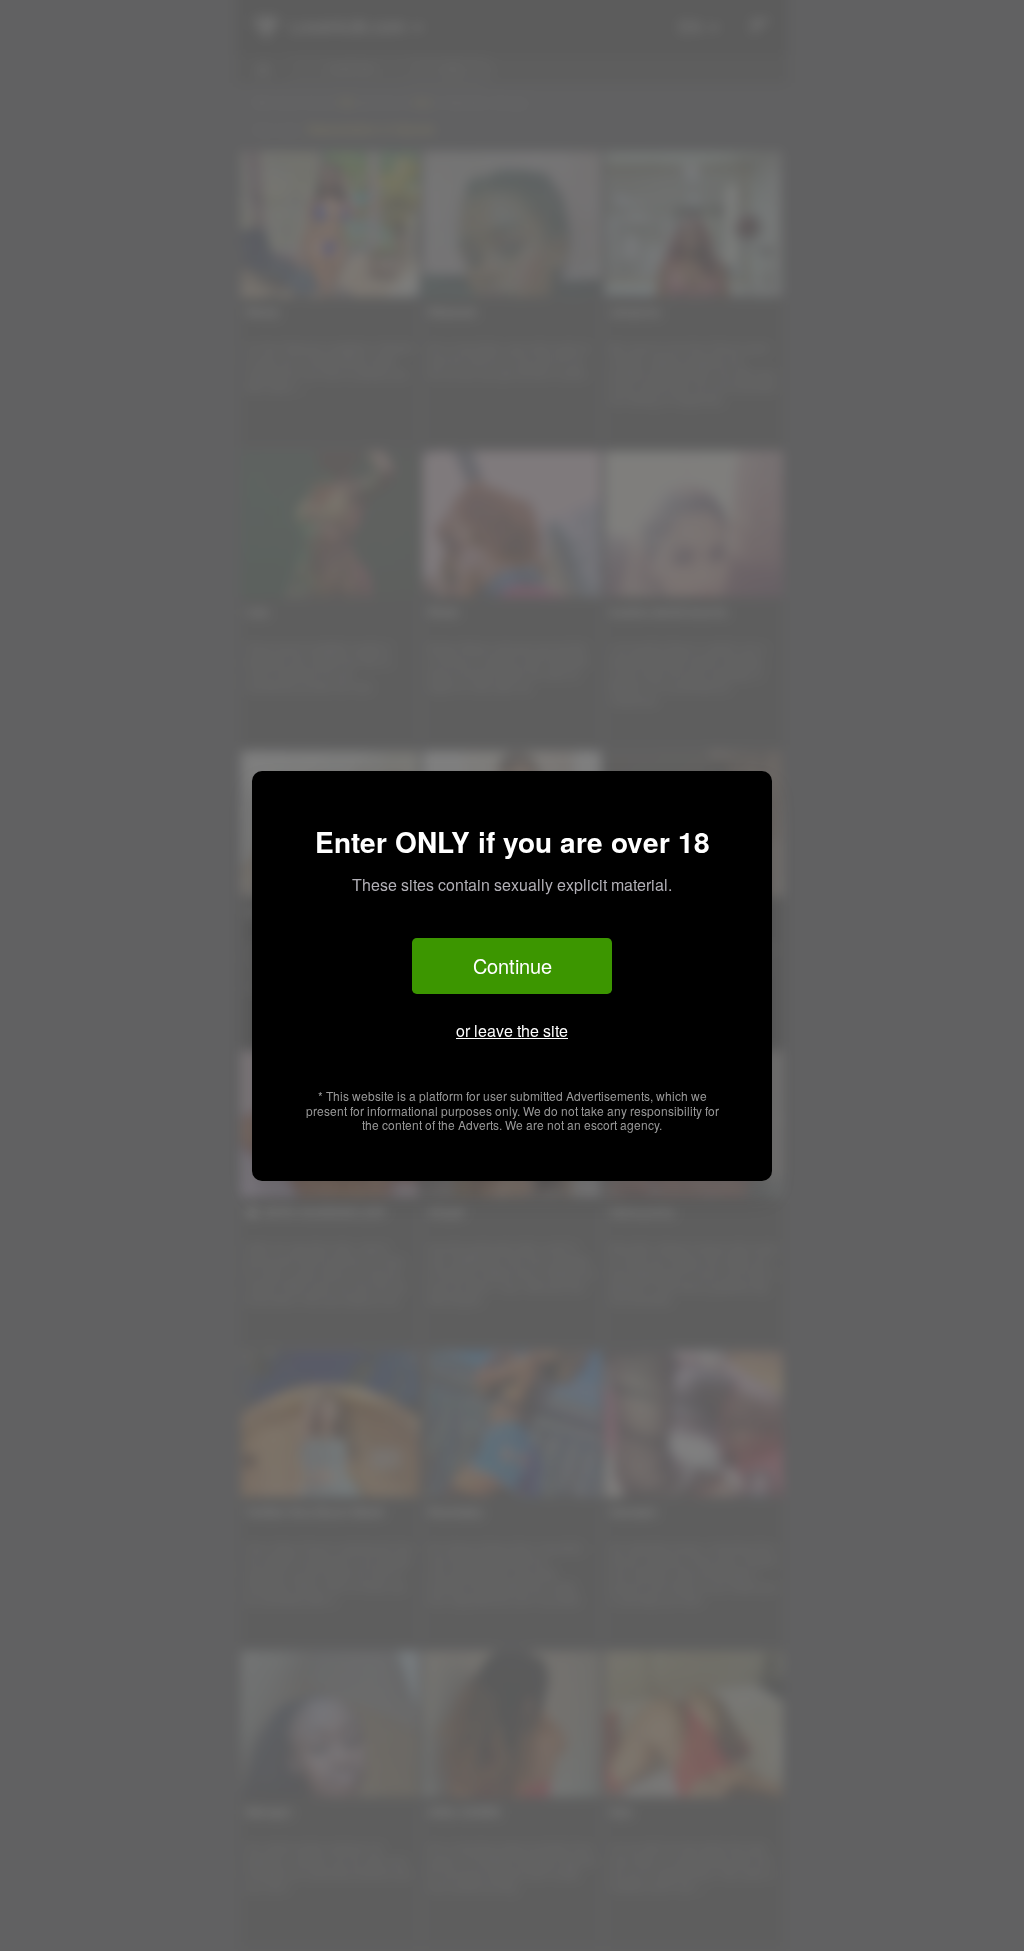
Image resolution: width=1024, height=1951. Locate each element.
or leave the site (512, 1030)
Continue (512, 965)
